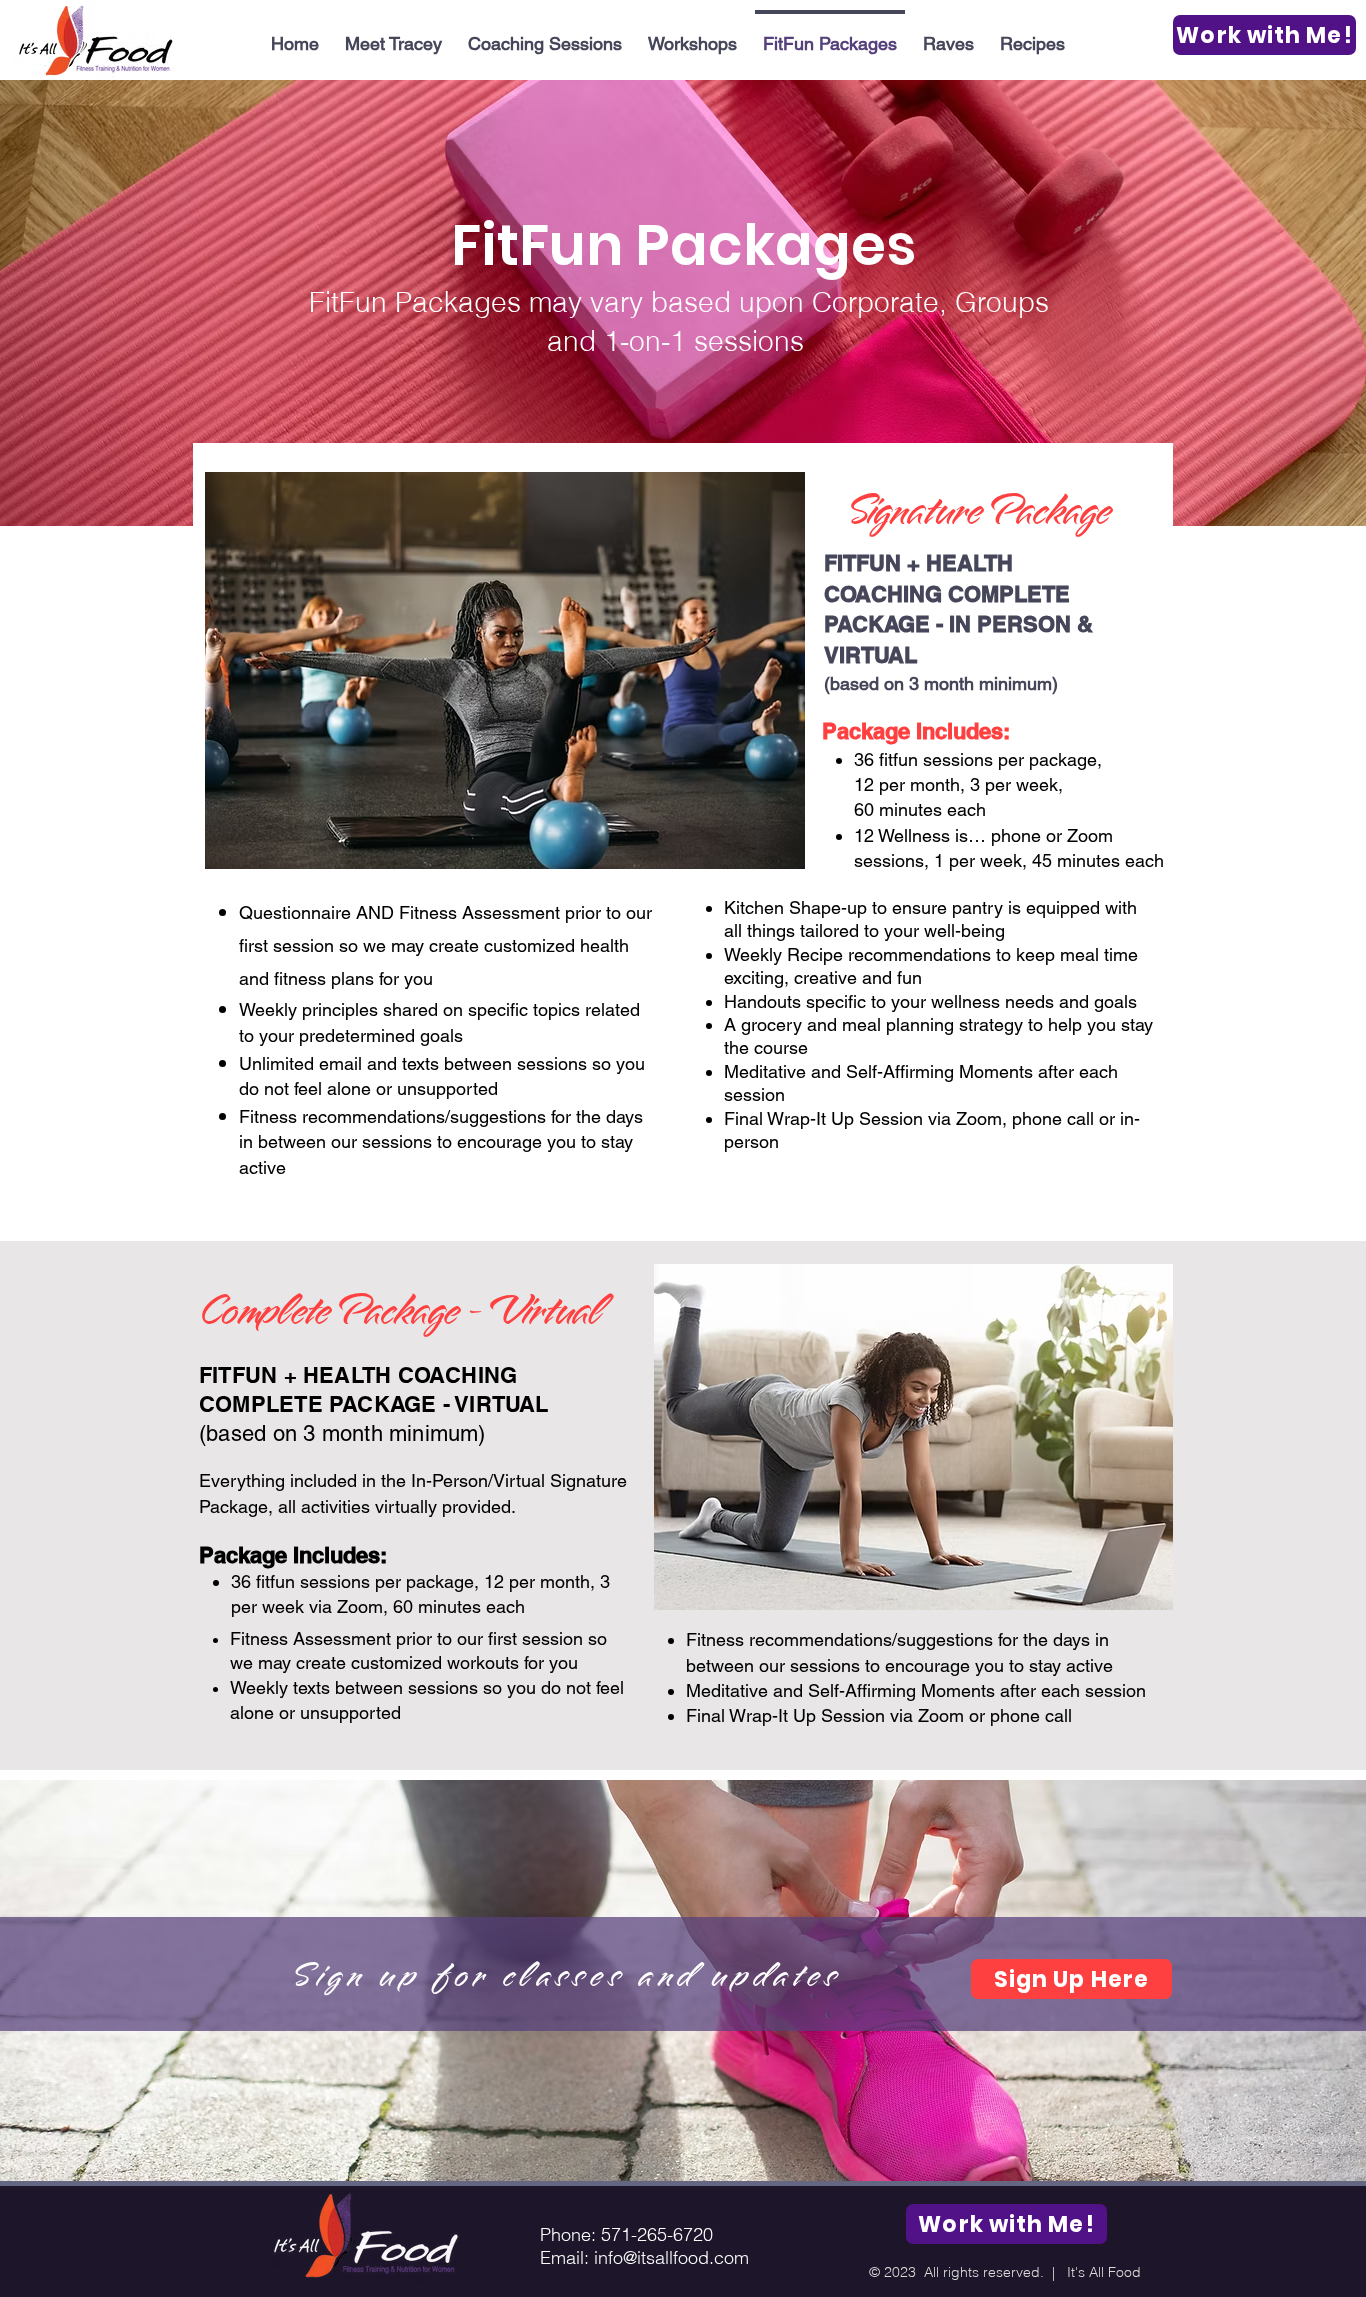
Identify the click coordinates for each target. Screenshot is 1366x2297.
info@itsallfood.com (671, 2257)
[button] (1032, 35)
